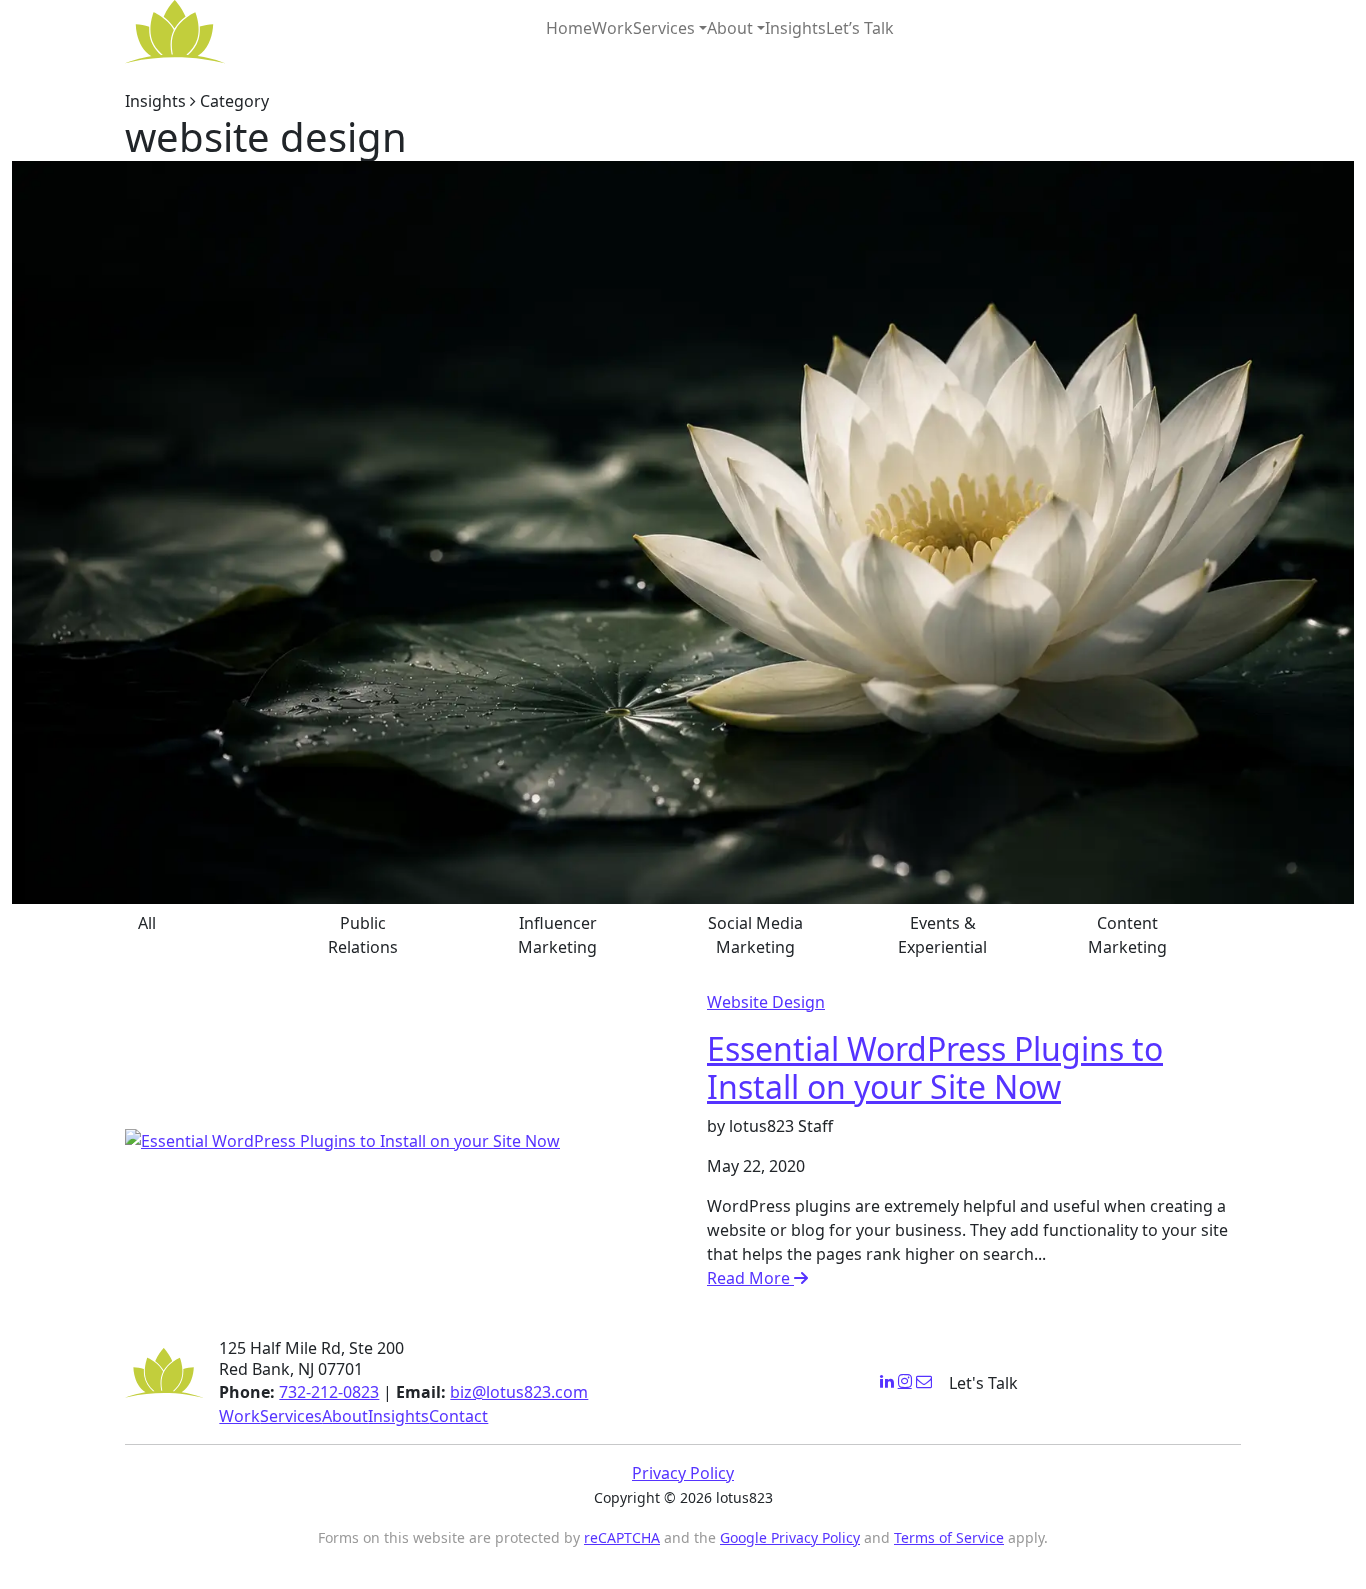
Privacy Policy (683, 1473)
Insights (795, 28)
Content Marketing (1127, 935)
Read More (750, 1278)
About (730, 28)
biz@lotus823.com (519, 1392)
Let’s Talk (860, 28)
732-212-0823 (329, 1392)
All (147, 923)
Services (664, 28)
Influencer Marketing (557, 935)
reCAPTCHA (622, 1537)
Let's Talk (983, 1383)
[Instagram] (905, 1381)
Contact (458, 1416)
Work (612, 28)
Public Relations (363, 935)
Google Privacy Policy (790, 1537)
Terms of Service (949, 1537)
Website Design (766, 1002)
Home (569, 28)
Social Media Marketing (755, 935)
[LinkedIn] (887, 1381)
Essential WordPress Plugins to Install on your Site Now (935, 1067)
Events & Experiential (942, 935)
